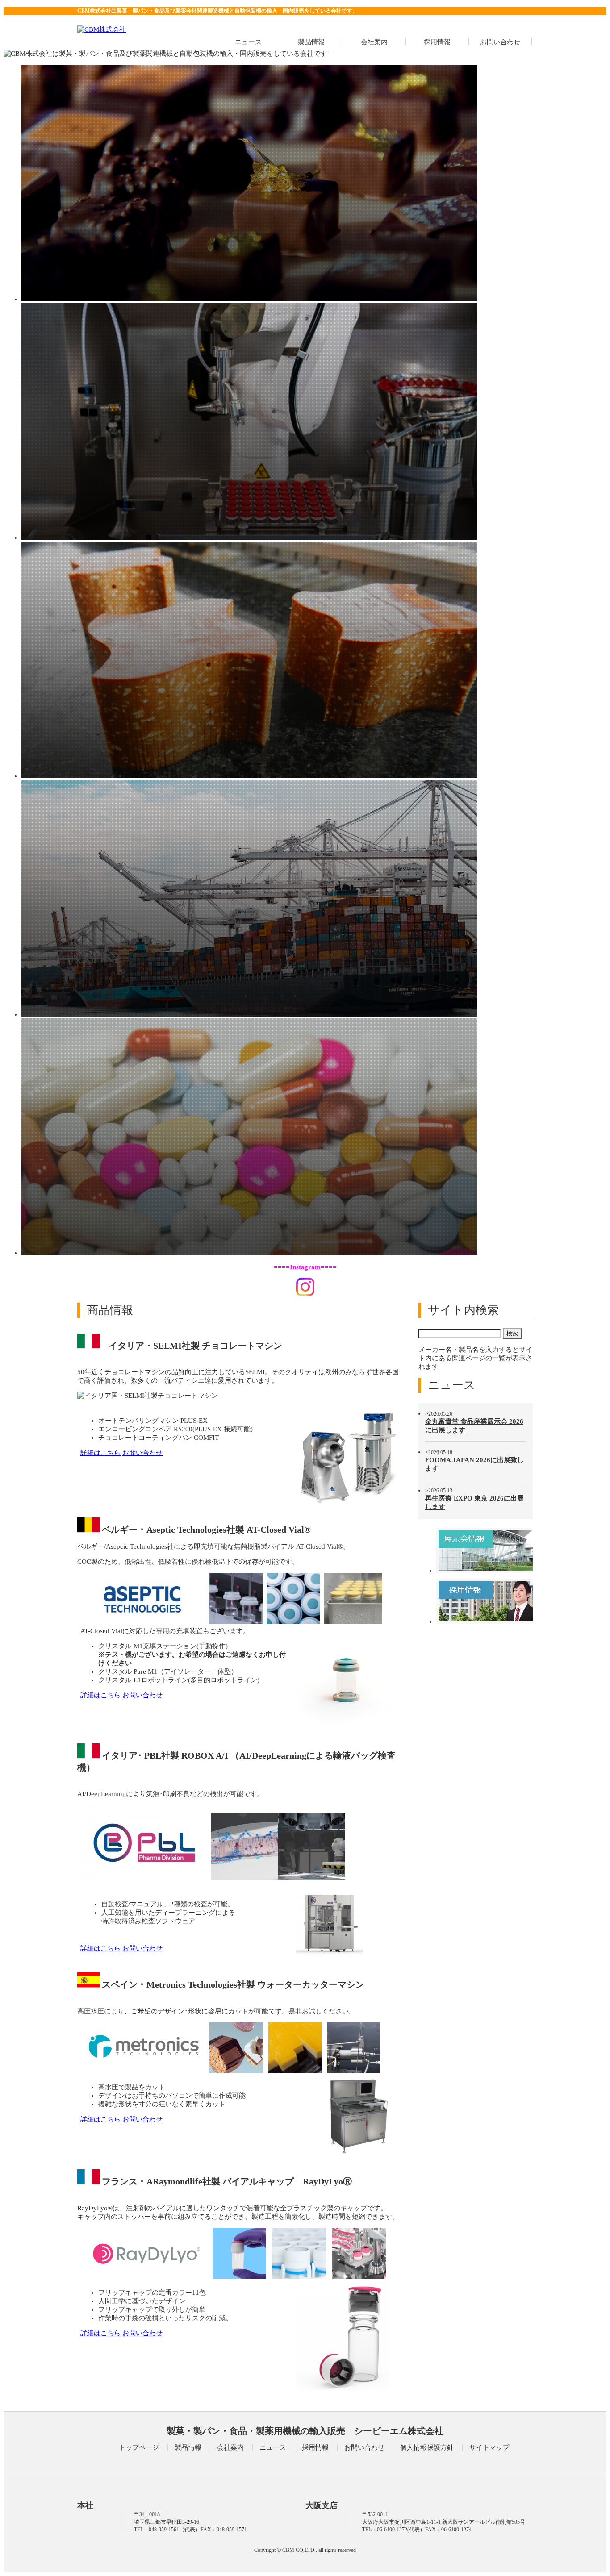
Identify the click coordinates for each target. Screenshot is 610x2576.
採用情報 (437, 42)
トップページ (139, 2447)
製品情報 (311, 42)
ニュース (248, 42)
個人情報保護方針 (427, 2447)
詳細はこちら (100, 1453)
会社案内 (374, 42)
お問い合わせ (500, 42)
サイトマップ (489, 2447)
